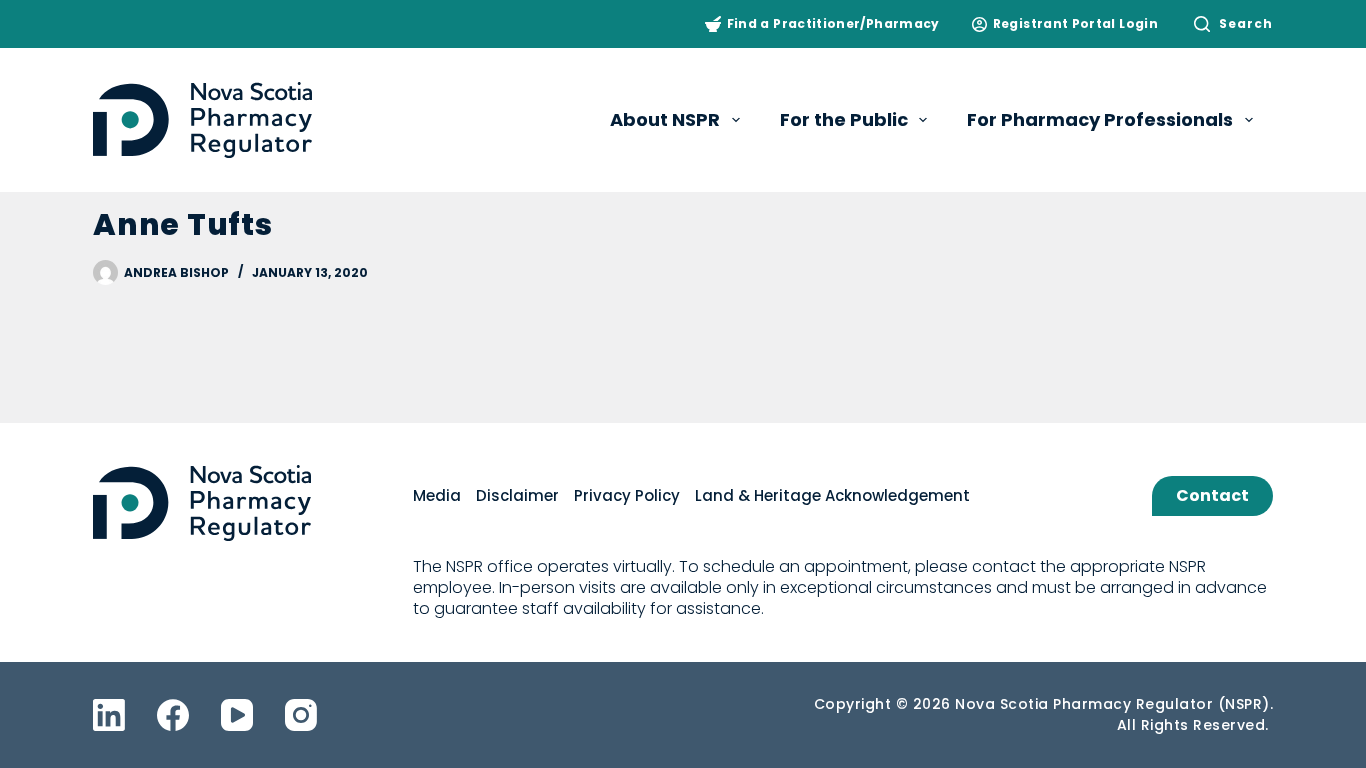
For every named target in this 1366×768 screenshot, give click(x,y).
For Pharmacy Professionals (1100, 119)
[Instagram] (301, 715)
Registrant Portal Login (1075, 23)
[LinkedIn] (109, 715)
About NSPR (665, 119)
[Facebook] (173, 715)
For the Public (844, 119)
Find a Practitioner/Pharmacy (833, 23)
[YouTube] (237, 715)
